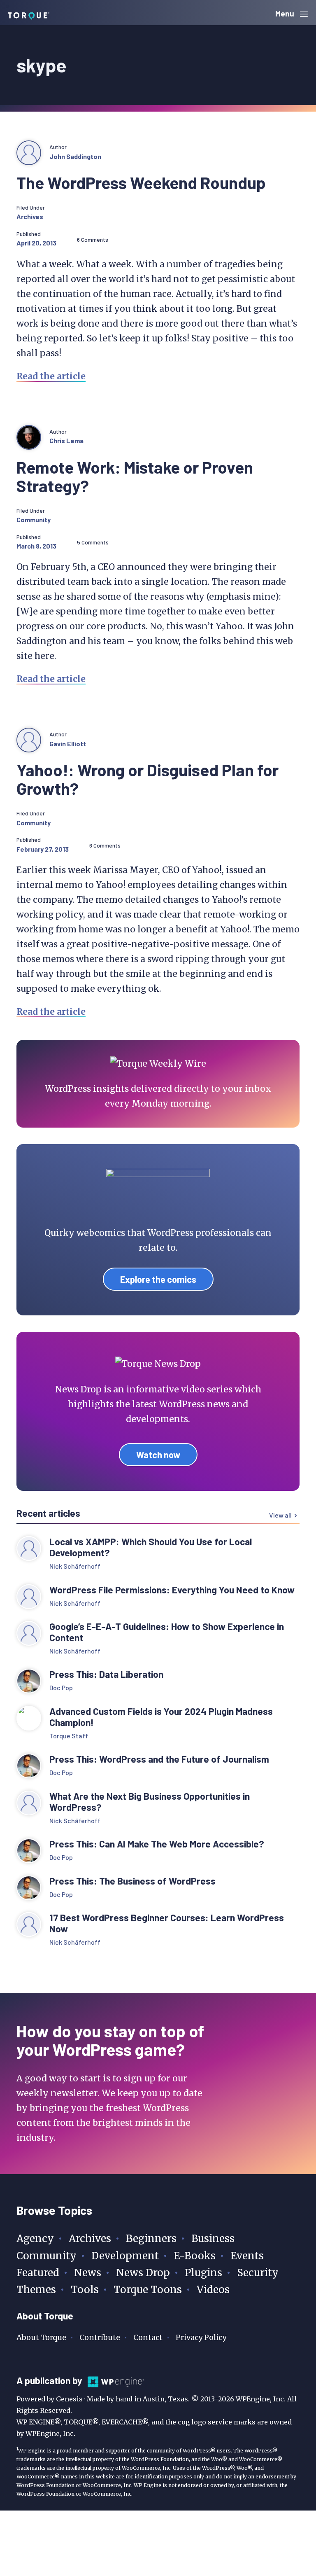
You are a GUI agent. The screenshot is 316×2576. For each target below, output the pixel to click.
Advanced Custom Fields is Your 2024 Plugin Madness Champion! (161, 1717)
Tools (85, 2290)
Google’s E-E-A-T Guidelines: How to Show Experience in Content (167, 1632)
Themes (36, 2290)
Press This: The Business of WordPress (132, 1881)
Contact (148, 2337)
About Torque (41, 2337)
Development (125, 2256)
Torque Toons (148, 2290)
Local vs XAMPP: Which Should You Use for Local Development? (151, 1547)
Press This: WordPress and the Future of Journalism (159, 1759)
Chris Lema (66, 440)
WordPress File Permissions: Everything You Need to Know (173, 1590)
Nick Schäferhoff (75, 1566)
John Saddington (75, 156)
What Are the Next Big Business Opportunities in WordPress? (150, 1802)
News (88, 2273)
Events (247, 2256)
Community (34, 520)
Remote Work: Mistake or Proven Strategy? (135, 476)
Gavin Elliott (68, 744)
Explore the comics (158, 1279)
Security (258, 2273)
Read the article (51, 376)
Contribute (100, 2337)
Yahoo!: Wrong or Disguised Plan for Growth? (148, 779)
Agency (35, 2239)
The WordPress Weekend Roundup (141, 182)
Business (213, 2239)
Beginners (151, 2239)
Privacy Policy (201, 2337)
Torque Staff (69, 1736)
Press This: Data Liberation (106, 1674)
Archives (30, 216)
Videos (213, 2290)
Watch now (158, 1455)
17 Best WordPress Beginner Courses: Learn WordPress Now (167, 1923)
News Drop (143, 2273)
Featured (38, 2273)
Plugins (203, 2273)
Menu (286, 13)
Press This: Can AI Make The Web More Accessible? (157, 1844)
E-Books (195, 2256)
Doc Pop (61, 1687)
